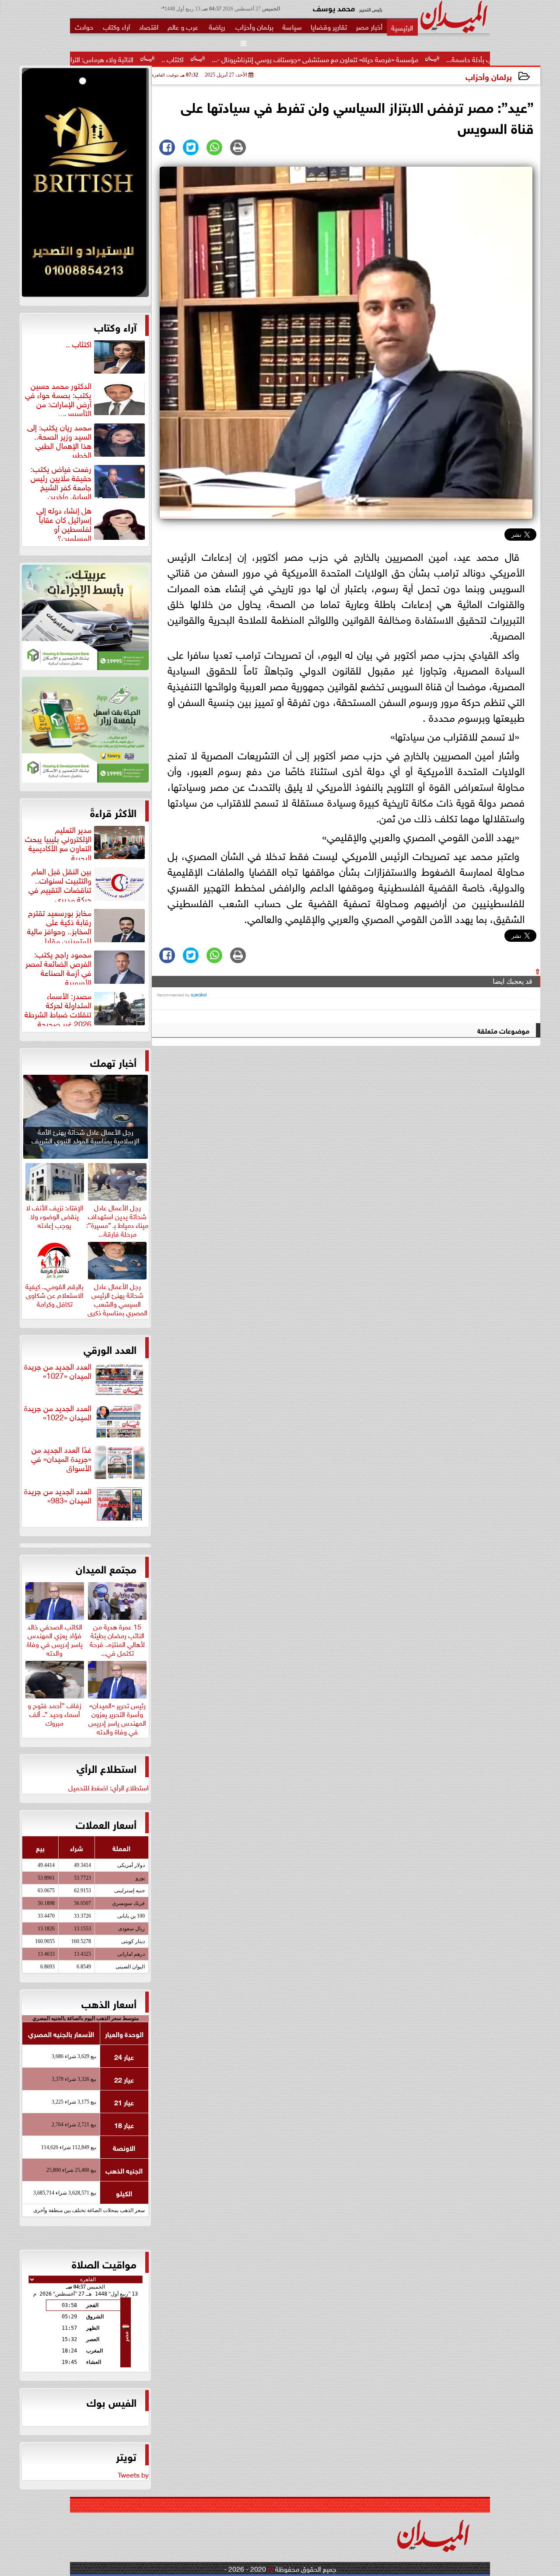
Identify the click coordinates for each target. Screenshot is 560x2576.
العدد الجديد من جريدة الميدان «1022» (58, 1413)
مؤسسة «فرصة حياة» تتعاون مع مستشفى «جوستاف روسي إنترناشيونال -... (408, 59)
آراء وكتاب (115, 326)
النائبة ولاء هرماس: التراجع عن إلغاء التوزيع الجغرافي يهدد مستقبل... (135, 59)
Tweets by (133, 2474)
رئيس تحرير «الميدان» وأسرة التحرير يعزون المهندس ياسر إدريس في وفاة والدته (117, 1717)
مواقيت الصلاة (104, 2263)
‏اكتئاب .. (265, 59)
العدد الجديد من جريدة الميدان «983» (58, 1496)
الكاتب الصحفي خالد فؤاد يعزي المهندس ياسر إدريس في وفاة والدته (55, 1638)
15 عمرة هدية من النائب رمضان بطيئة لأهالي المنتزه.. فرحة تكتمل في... (117, 1638)
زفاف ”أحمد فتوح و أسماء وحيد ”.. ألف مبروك (54, 1713)
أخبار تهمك (113, 1062)
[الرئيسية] (402, 27)
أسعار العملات (106, 1824)
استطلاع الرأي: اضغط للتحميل (108, 1787)
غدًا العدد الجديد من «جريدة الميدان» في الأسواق (61, 1459)
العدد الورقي (110, 1349)
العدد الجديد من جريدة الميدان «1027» (58, 1371)
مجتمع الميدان (106, 1568)
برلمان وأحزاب (489, 76)
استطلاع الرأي (107, 1768)
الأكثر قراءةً (113, 812)
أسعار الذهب (109, 2003)
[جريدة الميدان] (85, 185)
